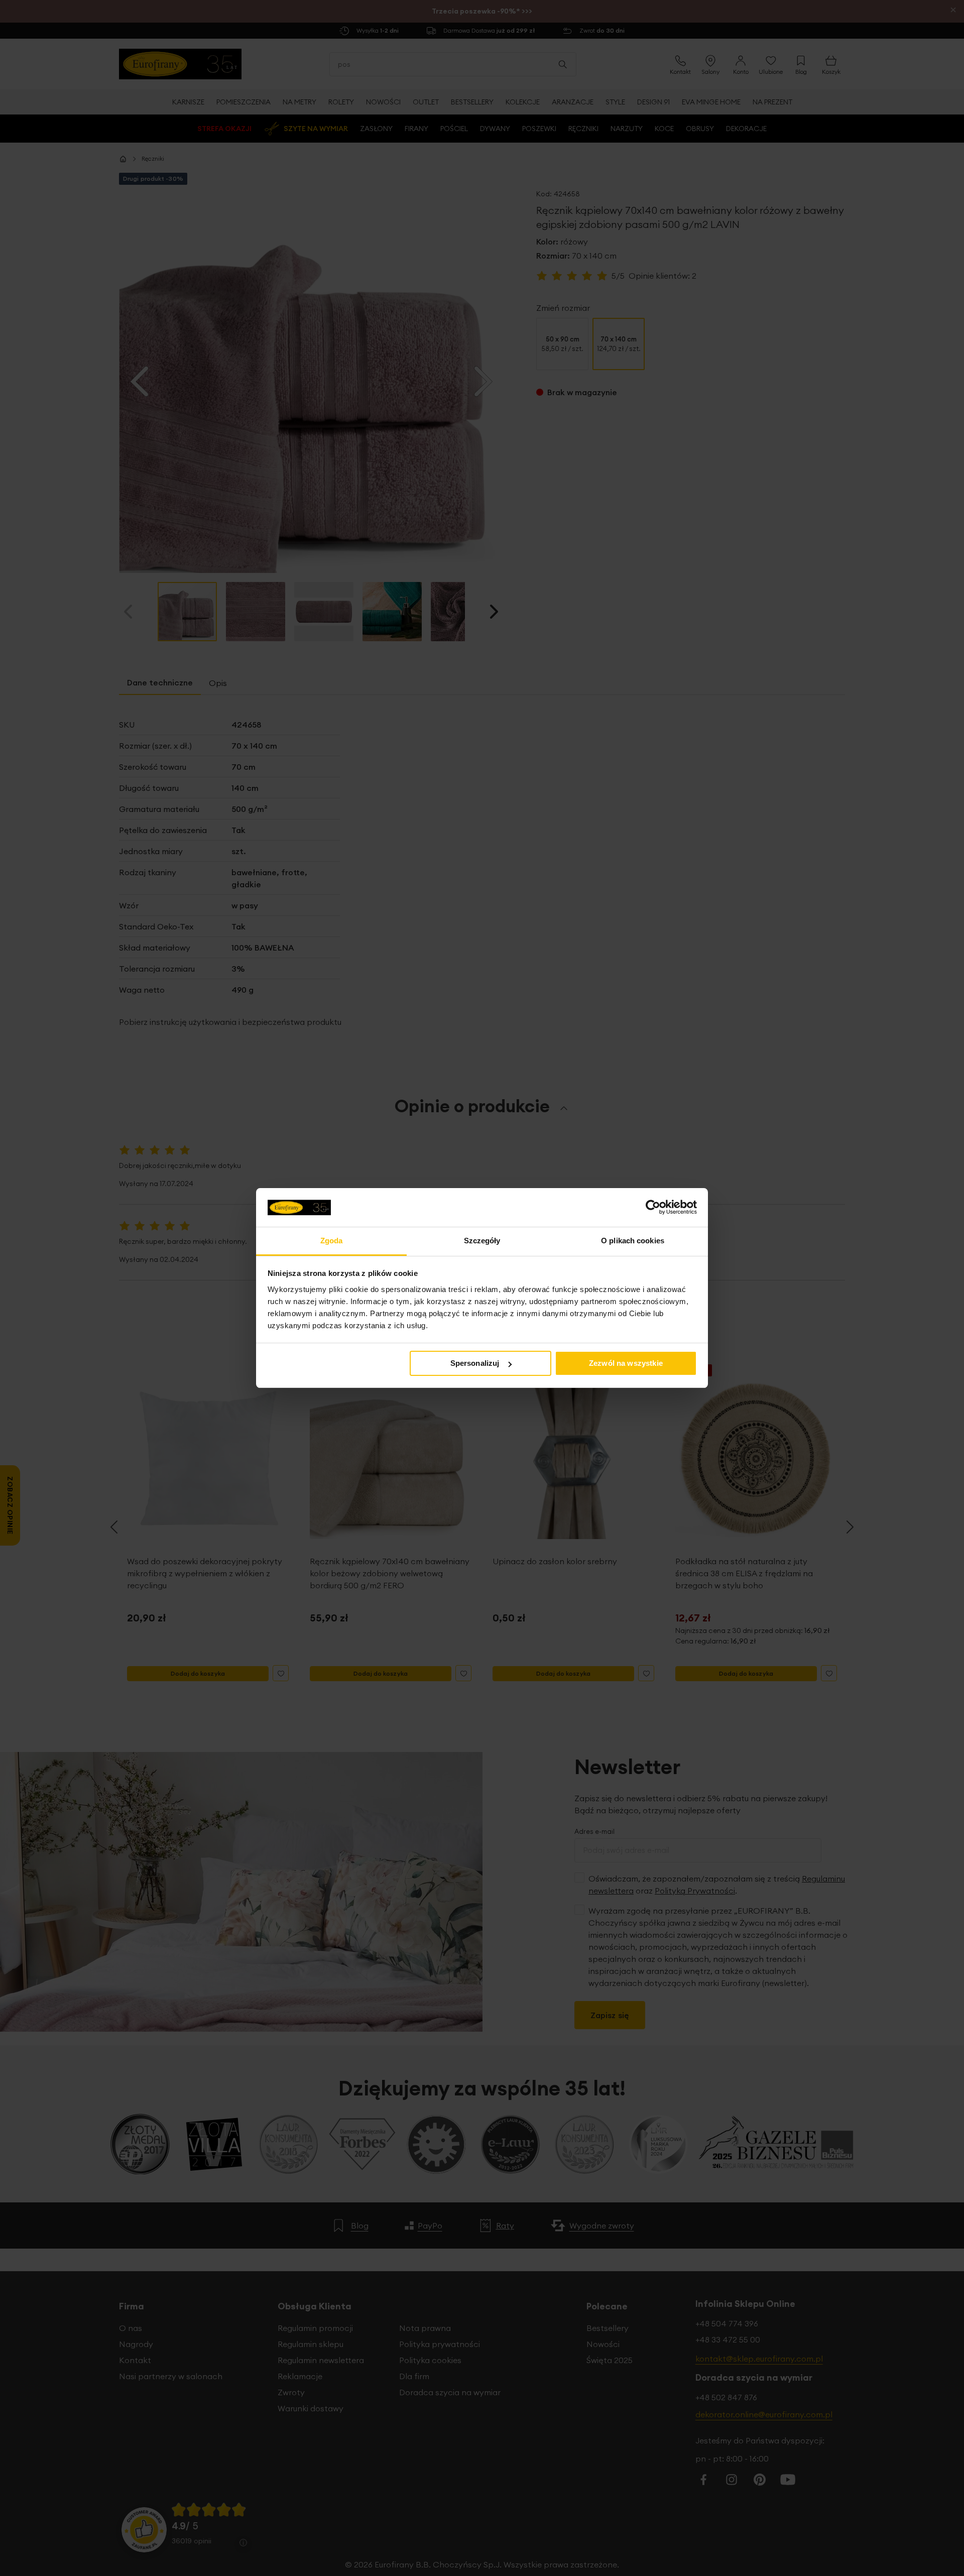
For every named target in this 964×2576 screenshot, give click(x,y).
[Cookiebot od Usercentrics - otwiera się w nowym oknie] (653, 1207)
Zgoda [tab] (332, 1241)
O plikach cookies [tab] (633, 1241)
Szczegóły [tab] (482, 1241)
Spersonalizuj (475, 1363)
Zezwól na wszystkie (626, 1363)
